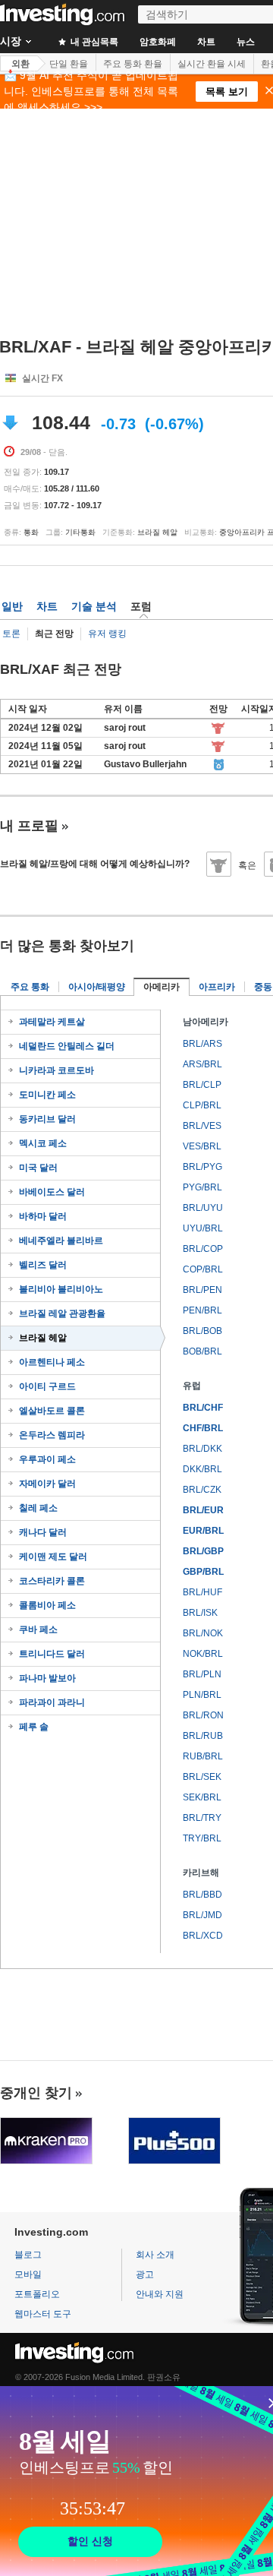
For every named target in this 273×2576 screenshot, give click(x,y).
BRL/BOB (202, 1331)
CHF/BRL (203, 1428)
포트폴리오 (37, 2294)
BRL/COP (203, 1249)
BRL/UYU (203, 1208)
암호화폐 (158, 42)
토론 (11, 634)
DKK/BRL (202, 1469)
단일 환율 (69, 64)
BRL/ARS (202, 1044)
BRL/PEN (202, 1290)
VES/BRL (202, 1146)
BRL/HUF (202, 1592)
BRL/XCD (203, 1936)
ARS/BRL (202, 1064)
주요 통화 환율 (133, 64)
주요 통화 (30, 987)
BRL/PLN (202, 1674)
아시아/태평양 (97, 987)
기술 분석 (94, 606)
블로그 (28, 2255)
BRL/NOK (203, 1633)
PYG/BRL (202, 1187)
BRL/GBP (203, 1551)
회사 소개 (155, 2255)
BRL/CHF (203, 1408)
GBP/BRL (203, 1572)
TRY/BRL (202, 1838)
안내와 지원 (160, 2294)
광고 (145, 2274)
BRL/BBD (202, 1895)
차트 (206, 42)
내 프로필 (29, 826)
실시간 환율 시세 (212, 64)
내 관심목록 (93, 42)
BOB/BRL (202, 1351)
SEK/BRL (202, 1797)
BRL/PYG (202, 1167)
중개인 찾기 (36, 2093)
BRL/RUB (203, 1736)
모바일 (28, 2274)
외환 (20, 64)
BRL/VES (202, 1126)
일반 (12, 606)
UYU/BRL (203, 1228)
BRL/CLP (202, 1085)
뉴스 (246, 42)
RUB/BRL (203, 1756)
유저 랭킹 (107, 634)
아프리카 (217, 987)
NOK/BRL (203, 1654)
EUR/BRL (203, 1531)
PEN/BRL (202, 1310)
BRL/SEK (202, 1777)
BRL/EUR (203, 1510)
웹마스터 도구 (43, 2314)
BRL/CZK (202, 1490)
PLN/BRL (202, 1695)
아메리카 (162, 987)
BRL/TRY (202, 1818)
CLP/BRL (202, 1105)
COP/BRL (203, 1269)
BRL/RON (203, 1715)
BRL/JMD (202, 1915)
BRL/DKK (202, 1449)
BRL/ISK (200, 1613)
